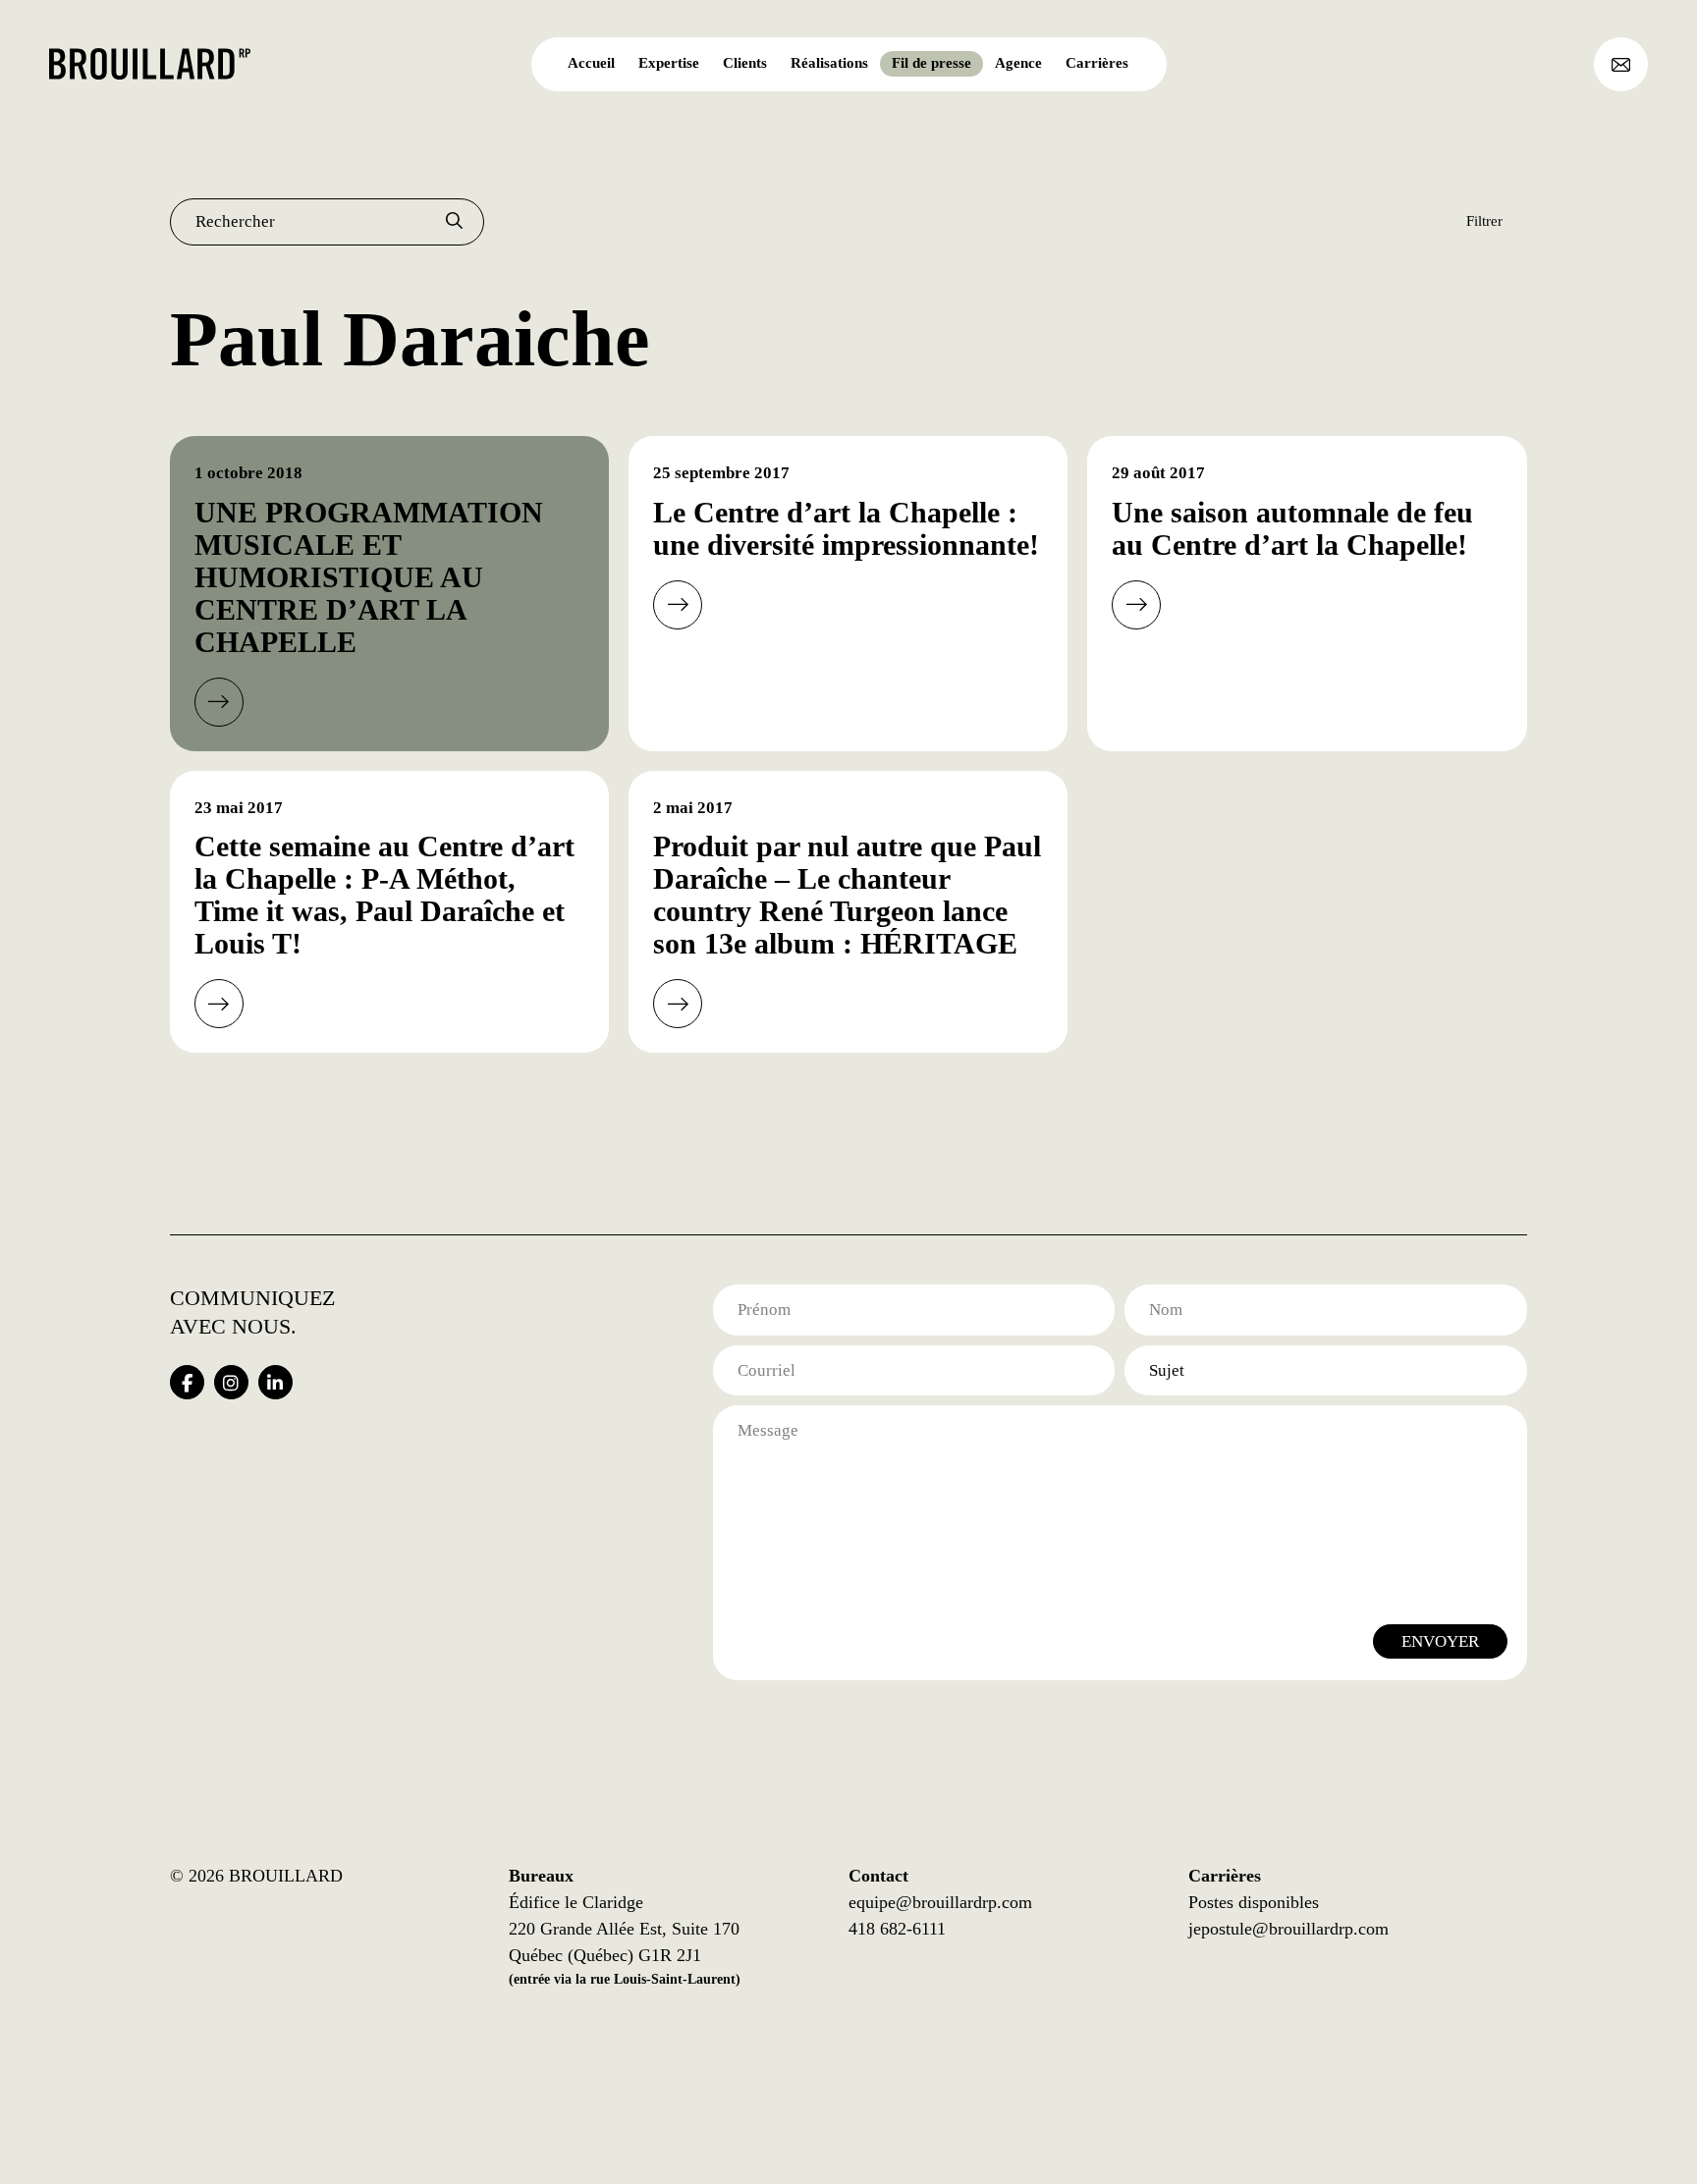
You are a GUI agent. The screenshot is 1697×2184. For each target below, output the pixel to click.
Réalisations (829, 63)
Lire (219, 702)
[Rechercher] (454, 222)
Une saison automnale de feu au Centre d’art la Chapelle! (1292, 528)
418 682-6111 (897, 1929)
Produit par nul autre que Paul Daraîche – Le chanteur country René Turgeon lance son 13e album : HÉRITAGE (847, 895)
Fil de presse (931, 63)
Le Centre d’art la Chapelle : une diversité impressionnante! (846, 528)
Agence (1018, 63)
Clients (745, 63)
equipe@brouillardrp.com (940, 1902)
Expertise (669, 63)
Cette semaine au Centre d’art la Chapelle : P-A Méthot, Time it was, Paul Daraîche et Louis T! (384, 895)
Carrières (1097, 63)
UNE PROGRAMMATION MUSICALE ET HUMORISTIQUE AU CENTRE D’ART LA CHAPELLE (369, 577)
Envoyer (1440, 1641)
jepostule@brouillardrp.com (1288, 1929)
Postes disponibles (1254, 1902)
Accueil (591, 63)
